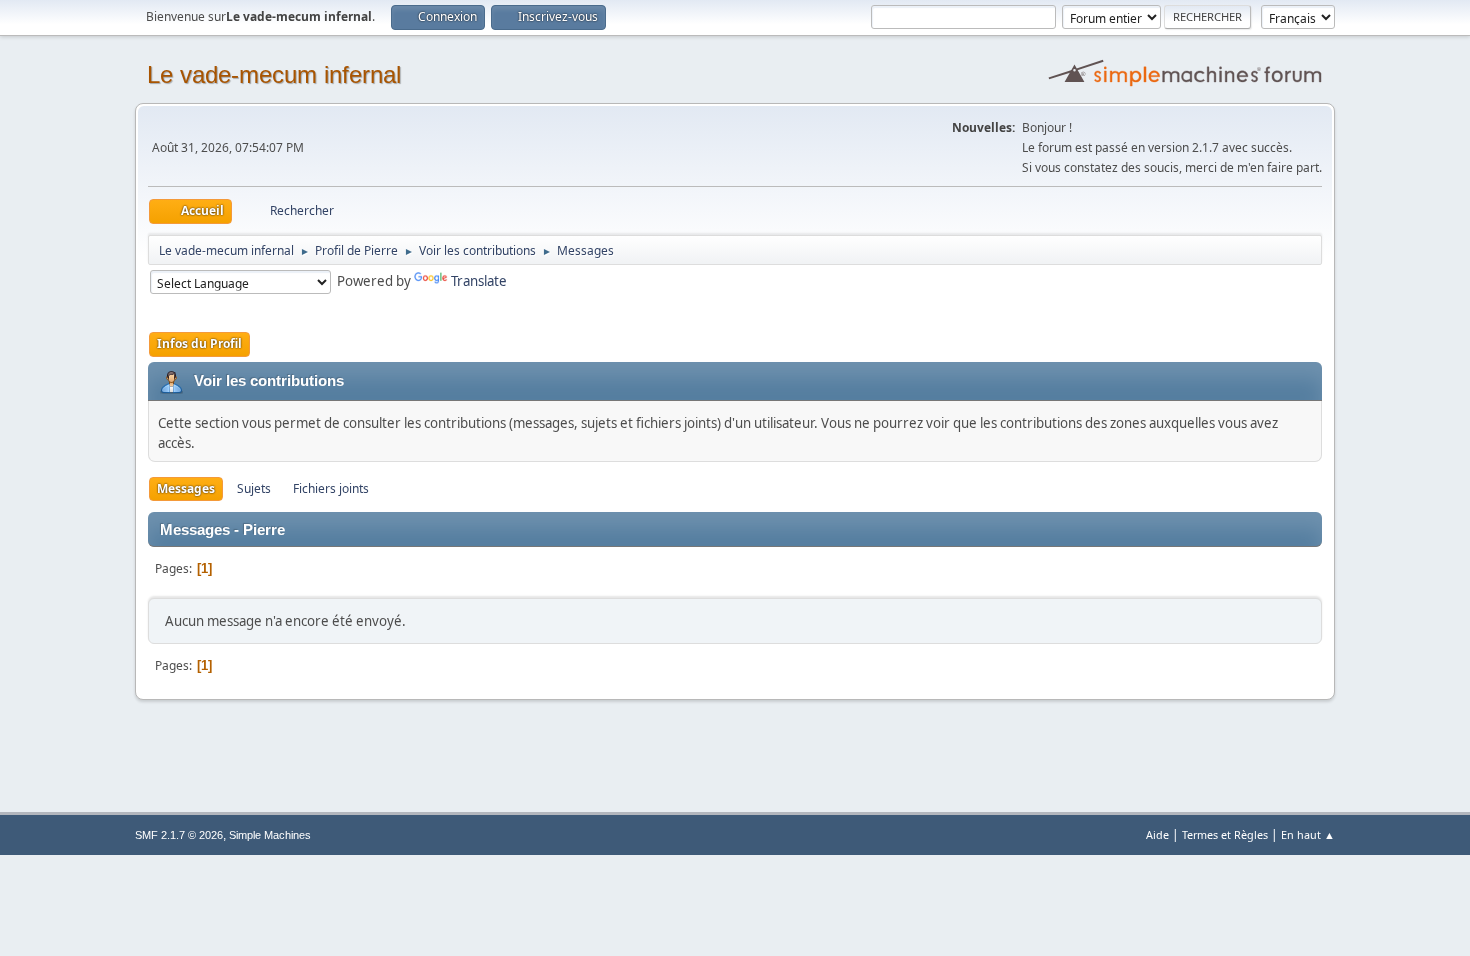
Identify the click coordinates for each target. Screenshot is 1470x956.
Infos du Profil (199, 343)
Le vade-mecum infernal (274, 74)
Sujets (254, 488)
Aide (1157, 834)
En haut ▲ (1308, 834)
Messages (186, 488)
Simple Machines (270, 835)
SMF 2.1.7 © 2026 (179, 835)
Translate (479, 281)
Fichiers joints (331, 488)
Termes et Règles (1225, 834)
